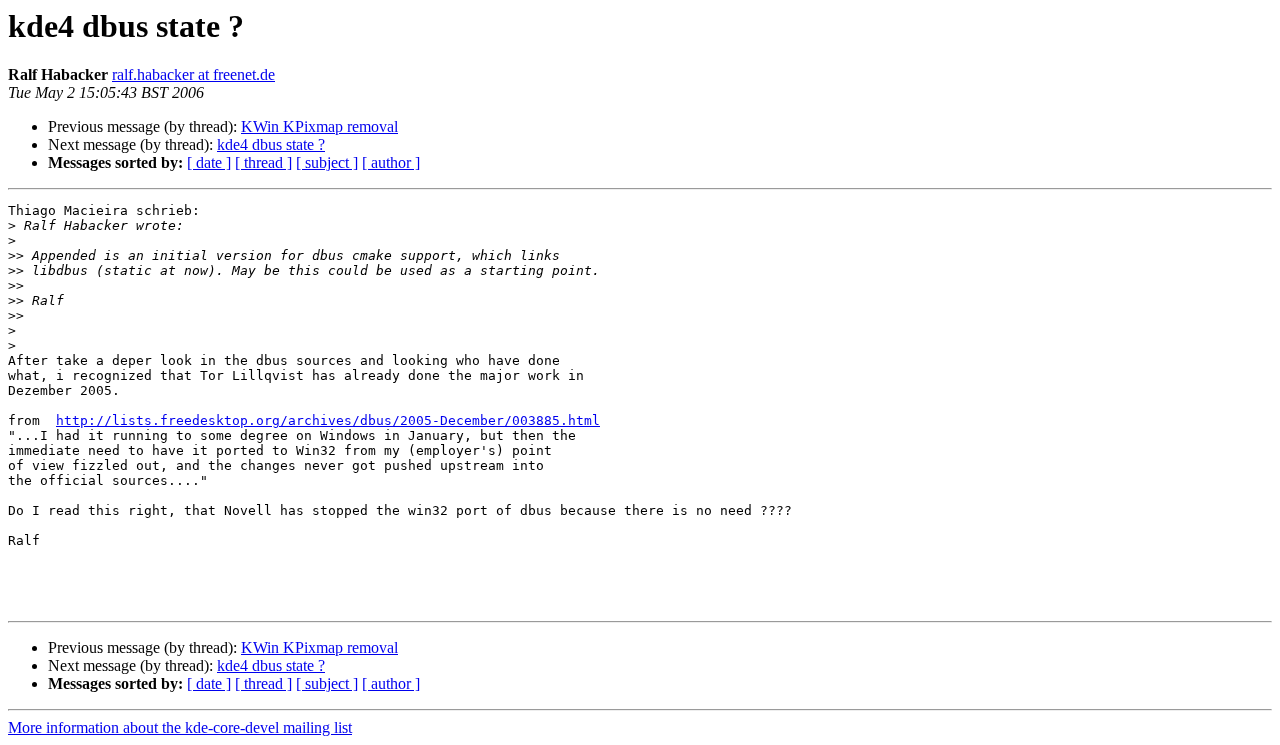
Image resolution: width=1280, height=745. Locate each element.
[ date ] (209, 162)
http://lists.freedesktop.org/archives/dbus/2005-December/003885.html (328, 420)
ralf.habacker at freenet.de (193, 74)
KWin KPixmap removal (319, 126)
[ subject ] (327, 162)
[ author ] (391, 162)
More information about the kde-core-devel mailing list (180, 727)
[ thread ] (263, 162)
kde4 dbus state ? (271, 144)
